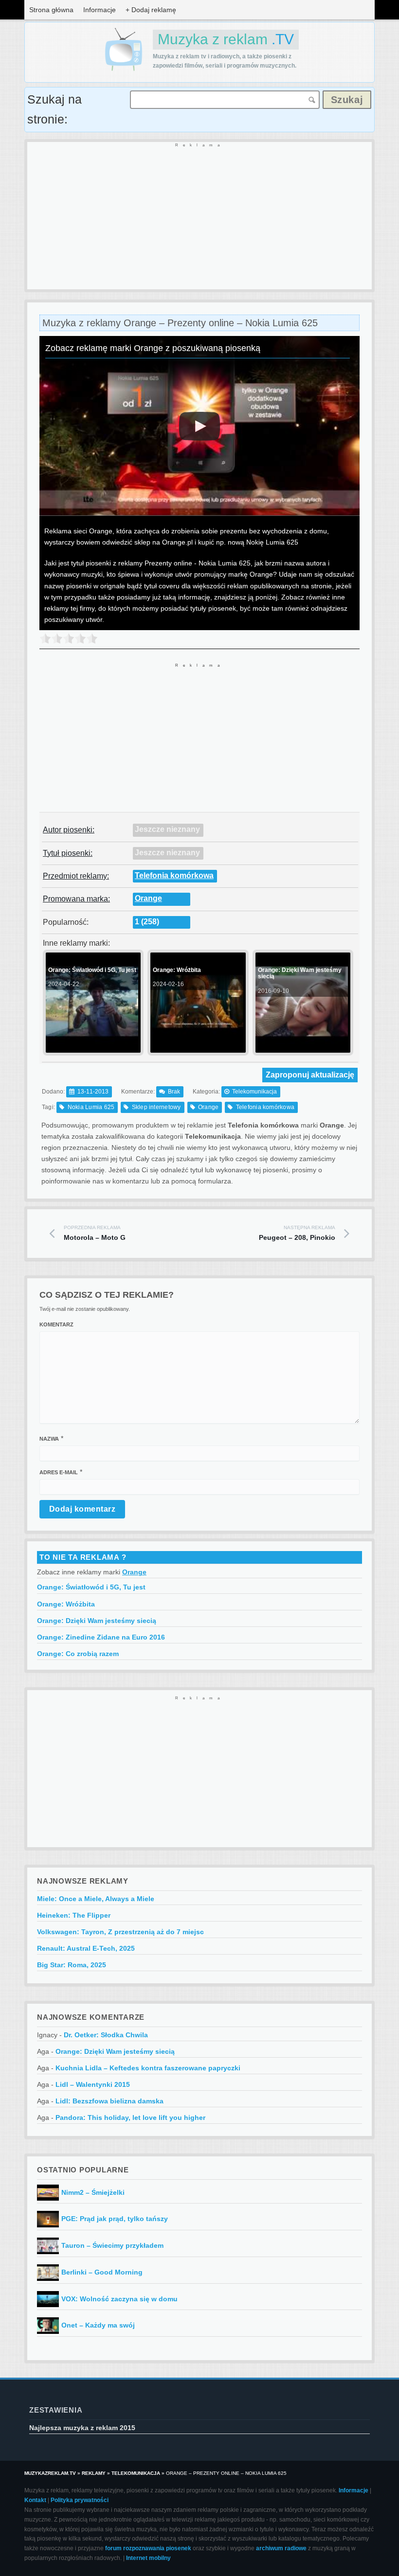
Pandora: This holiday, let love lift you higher (130, 2117)
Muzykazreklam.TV (50, 2473)
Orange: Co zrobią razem (78, 1654)
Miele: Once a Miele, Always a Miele (96, 1899)
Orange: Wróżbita (66, 1604)
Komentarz (56, 1324)
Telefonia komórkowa (174, 875)
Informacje (100, 10)
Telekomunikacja (254, 1092)
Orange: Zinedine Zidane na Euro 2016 (101, 1637)
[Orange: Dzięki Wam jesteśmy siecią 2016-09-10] (302, 1049)
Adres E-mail (59, 1472)
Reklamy (94, 2473)
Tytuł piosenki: (68, 853)
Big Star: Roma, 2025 (72, 1965)
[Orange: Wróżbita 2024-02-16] (197, 1049)
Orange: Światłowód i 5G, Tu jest (91, 1587)
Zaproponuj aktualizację (310, 1075)
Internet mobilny (148, 2558)
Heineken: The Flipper (74, 1915)
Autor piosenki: (69, 830)
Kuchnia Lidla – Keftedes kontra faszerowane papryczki (148, 2068)
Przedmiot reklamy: (76, 876)
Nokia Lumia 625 (91, 1107)
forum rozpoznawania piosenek (148, 2548)
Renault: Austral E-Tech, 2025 (86, 1948)
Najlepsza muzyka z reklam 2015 (82, 2428)
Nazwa (49, 1439)
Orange (148, 898)
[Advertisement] (199, 216)
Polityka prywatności (80, 2500)
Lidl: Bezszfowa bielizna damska (109, 2101)
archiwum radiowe (281, 2548)
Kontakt (35, 2500)
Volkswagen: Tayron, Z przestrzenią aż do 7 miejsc (120, 1932)
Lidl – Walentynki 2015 (93, 2084)
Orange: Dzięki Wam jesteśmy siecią (97, 1621)
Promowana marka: (76, 899)
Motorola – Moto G (95, 1233)
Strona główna (51, 10)
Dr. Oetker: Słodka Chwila (106, 2035)
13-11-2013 (93, 1092)
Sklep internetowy (156, 1107)
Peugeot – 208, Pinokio (297, 1233)
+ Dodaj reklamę (151, 10)
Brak (174, 1092)
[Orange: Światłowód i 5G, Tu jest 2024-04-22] (92, 1049)
